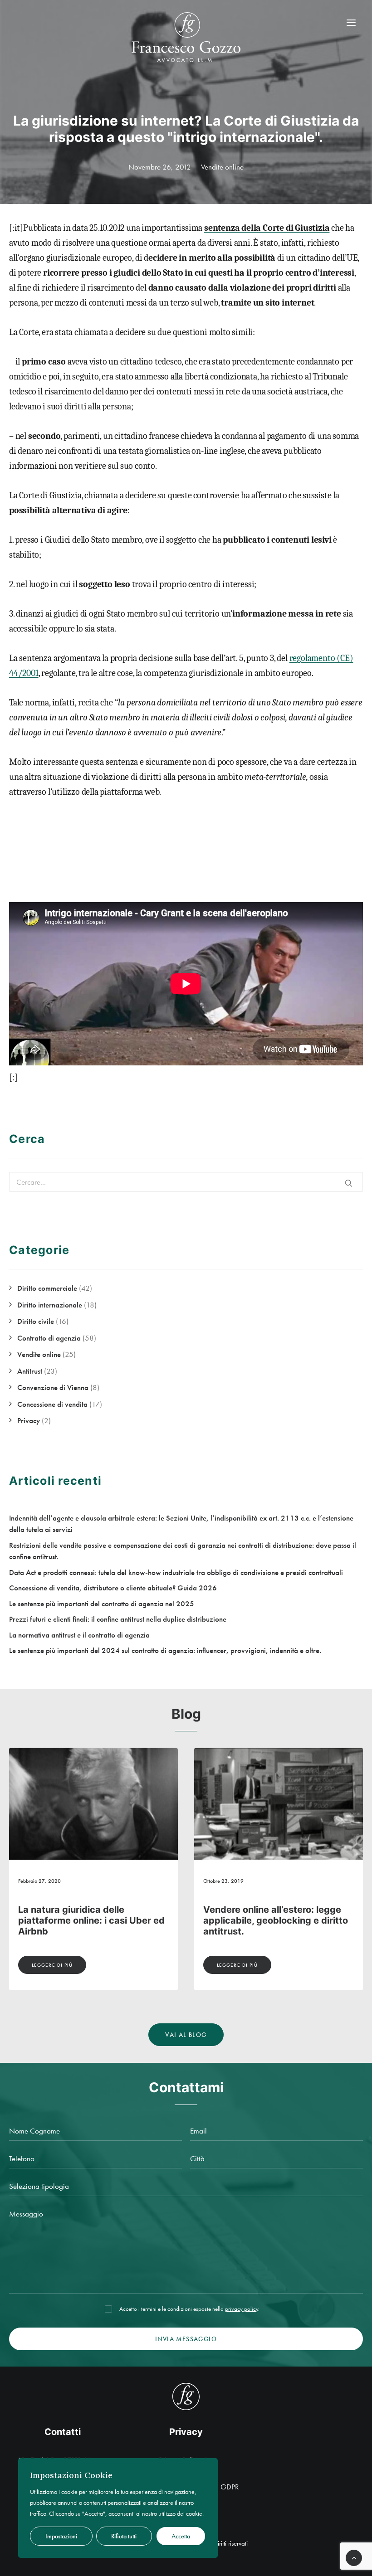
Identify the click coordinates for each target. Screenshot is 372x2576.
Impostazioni (61, 2536)
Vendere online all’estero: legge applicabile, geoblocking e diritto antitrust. (91, 1920)
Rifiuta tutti (124, 2536)
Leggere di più (52, 1965)
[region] (118, 2508)
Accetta (181, 2536)
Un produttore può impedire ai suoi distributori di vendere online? (269, 1920)
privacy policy (242, 2309)
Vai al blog (186, 2035)
